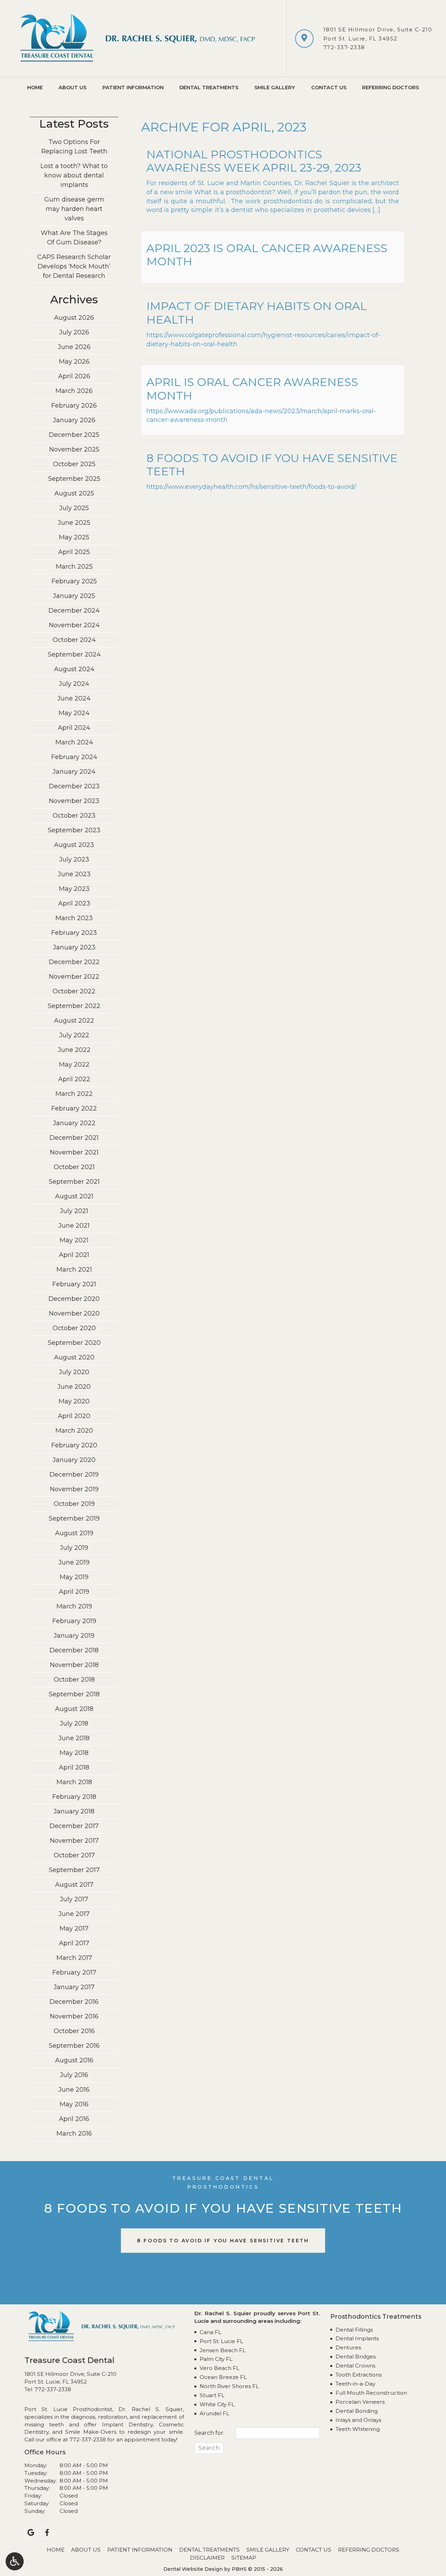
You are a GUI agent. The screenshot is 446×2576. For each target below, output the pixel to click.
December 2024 (74, 611)
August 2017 (74, 1885)
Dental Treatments (209, 88)
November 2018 (74, 1665)
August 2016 (74, 2060)
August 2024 (74, 669)
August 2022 (74, 1021)
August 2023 (74, 845)
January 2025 (74, 596)
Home (35, 88)
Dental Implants (357, 2338)
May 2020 (74, 1401)
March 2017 (74, 1958)
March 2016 (74, 2134)
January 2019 (74, 1636)
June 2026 (74, 347)
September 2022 (74, 1006)
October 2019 (74, 1504)
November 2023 (74, 801)
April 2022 (74, 1079)
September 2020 (74, 1343)
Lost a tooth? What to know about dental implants (74, 175)
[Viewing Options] (15, 2561)
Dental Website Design (193, 2569)
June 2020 (74, 1387)
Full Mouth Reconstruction (371, 2393)
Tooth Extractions (359, 2375)
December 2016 (74, 2002)
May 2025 (74, 537)
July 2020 (74, 1372)
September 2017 (74, 1870)
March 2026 (74, 391)
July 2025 (74, 508)
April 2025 (74, 552)
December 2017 (74, 1826)
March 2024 (74, 742)
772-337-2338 (344, 47)
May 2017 (74, 1929)
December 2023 (74, 786)
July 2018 (74, 1723)
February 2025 (74, 581)
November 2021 (74, 1152)
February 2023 (74, 933)
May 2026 (74, 362)
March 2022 (74, 1094)
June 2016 (74, 2090)
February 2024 (74, 757)
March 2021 (74, 1270)
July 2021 (74, 1211)
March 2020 (74, 1431)
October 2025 (74, 464)
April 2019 (74, 1592)
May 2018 (74, 1753)
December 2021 (74, 1138)
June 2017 (74, 1914)
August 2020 (74, 1357)
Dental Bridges (356, 2357)
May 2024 (74, 713)
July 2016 (74, 2075)
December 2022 (74, 962)
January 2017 (74, 1987)
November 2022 (74, 977)
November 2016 (74, 2016)
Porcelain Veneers (360, 2402)
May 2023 (74, 889)
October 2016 (74, 2031)
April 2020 (74, 1416)
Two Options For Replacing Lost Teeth (74, 147)
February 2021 (74, 1284)
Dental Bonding (357, 2411)
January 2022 (74, 1123)
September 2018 (74, 1694)
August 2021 (74, 1196)
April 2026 (74, 376)
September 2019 (74, 1518)
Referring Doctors (390, 88)
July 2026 (74, 332)
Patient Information (133, 88)
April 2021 (74, 1255)
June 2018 (74, 1738)
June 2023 (74, 874)
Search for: (209, 2433)
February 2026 (74, 406)
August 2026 (74, 318)
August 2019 (74, 1533)
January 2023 (74, 947)
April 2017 (74, 1943)
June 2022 (74, 1050)
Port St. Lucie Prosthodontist (68, 2409)
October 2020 (74, 1328)
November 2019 (74, 1489)
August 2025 (74, 493)
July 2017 (74, 1899)
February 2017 (74, 1972)
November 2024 (74, 625)
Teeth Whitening (358, 2429)
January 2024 (74, 772)
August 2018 (74, 1709)
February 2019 (74, 1621)
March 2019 (74, 1606)
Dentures (348, 2347)
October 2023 (74, 816)
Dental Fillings (354, 2330)
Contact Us (329, 88)
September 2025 (74, 479)
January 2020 (74, 1460)
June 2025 (74, 523)
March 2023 (74, 918)
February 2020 (74, 1445)
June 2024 (74, 698)
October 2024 (74, 640)
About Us (72, 88)
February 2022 (74, 1108)
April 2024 (74, 728)
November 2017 (74, 1841)
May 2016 (74, 2104)
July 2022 (74, 1035)
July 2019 (74, 1548)
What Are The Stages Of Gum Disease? (74, 238)
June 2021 (74, 1226)
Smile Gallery (275, 88)
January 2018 (74, 1811)
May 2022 (74, 1065)
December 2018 (74, 1650)
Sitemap (244, 2558)
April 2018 (74, 1767)
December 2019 (74, 1475)
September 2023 (74, 830)
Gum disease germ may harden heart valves (74, 209)
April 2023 (74, 903)
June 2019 (74, 1562)
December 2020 (74, 1299)
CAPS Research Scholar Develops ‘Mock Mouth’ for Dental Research (74, 266)
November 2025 (74, 449)
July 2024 (74, 684)
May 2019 (74, 1577)
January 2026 (74, 420)
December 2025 (74, 435)
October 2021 (74, 1167)
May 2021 (74, 1240)
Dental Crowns (355, 2366)
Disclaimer (207, 2558)
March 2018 (74, 1782)
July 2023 (74, 859)
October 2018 (74, 1680)
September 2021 (74, 1182)
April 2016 (74, 2119)
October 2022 (74, 991)
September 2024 (74, 654)
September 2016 (74, 2046)
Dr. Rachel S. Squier (151, 2409)
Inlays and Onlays (358, 2420)
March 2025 (74, 567)
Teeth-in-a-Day (355, 2384)
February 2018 (74, 1797)
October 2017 (74, 1855)
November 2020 (74, 1313)
